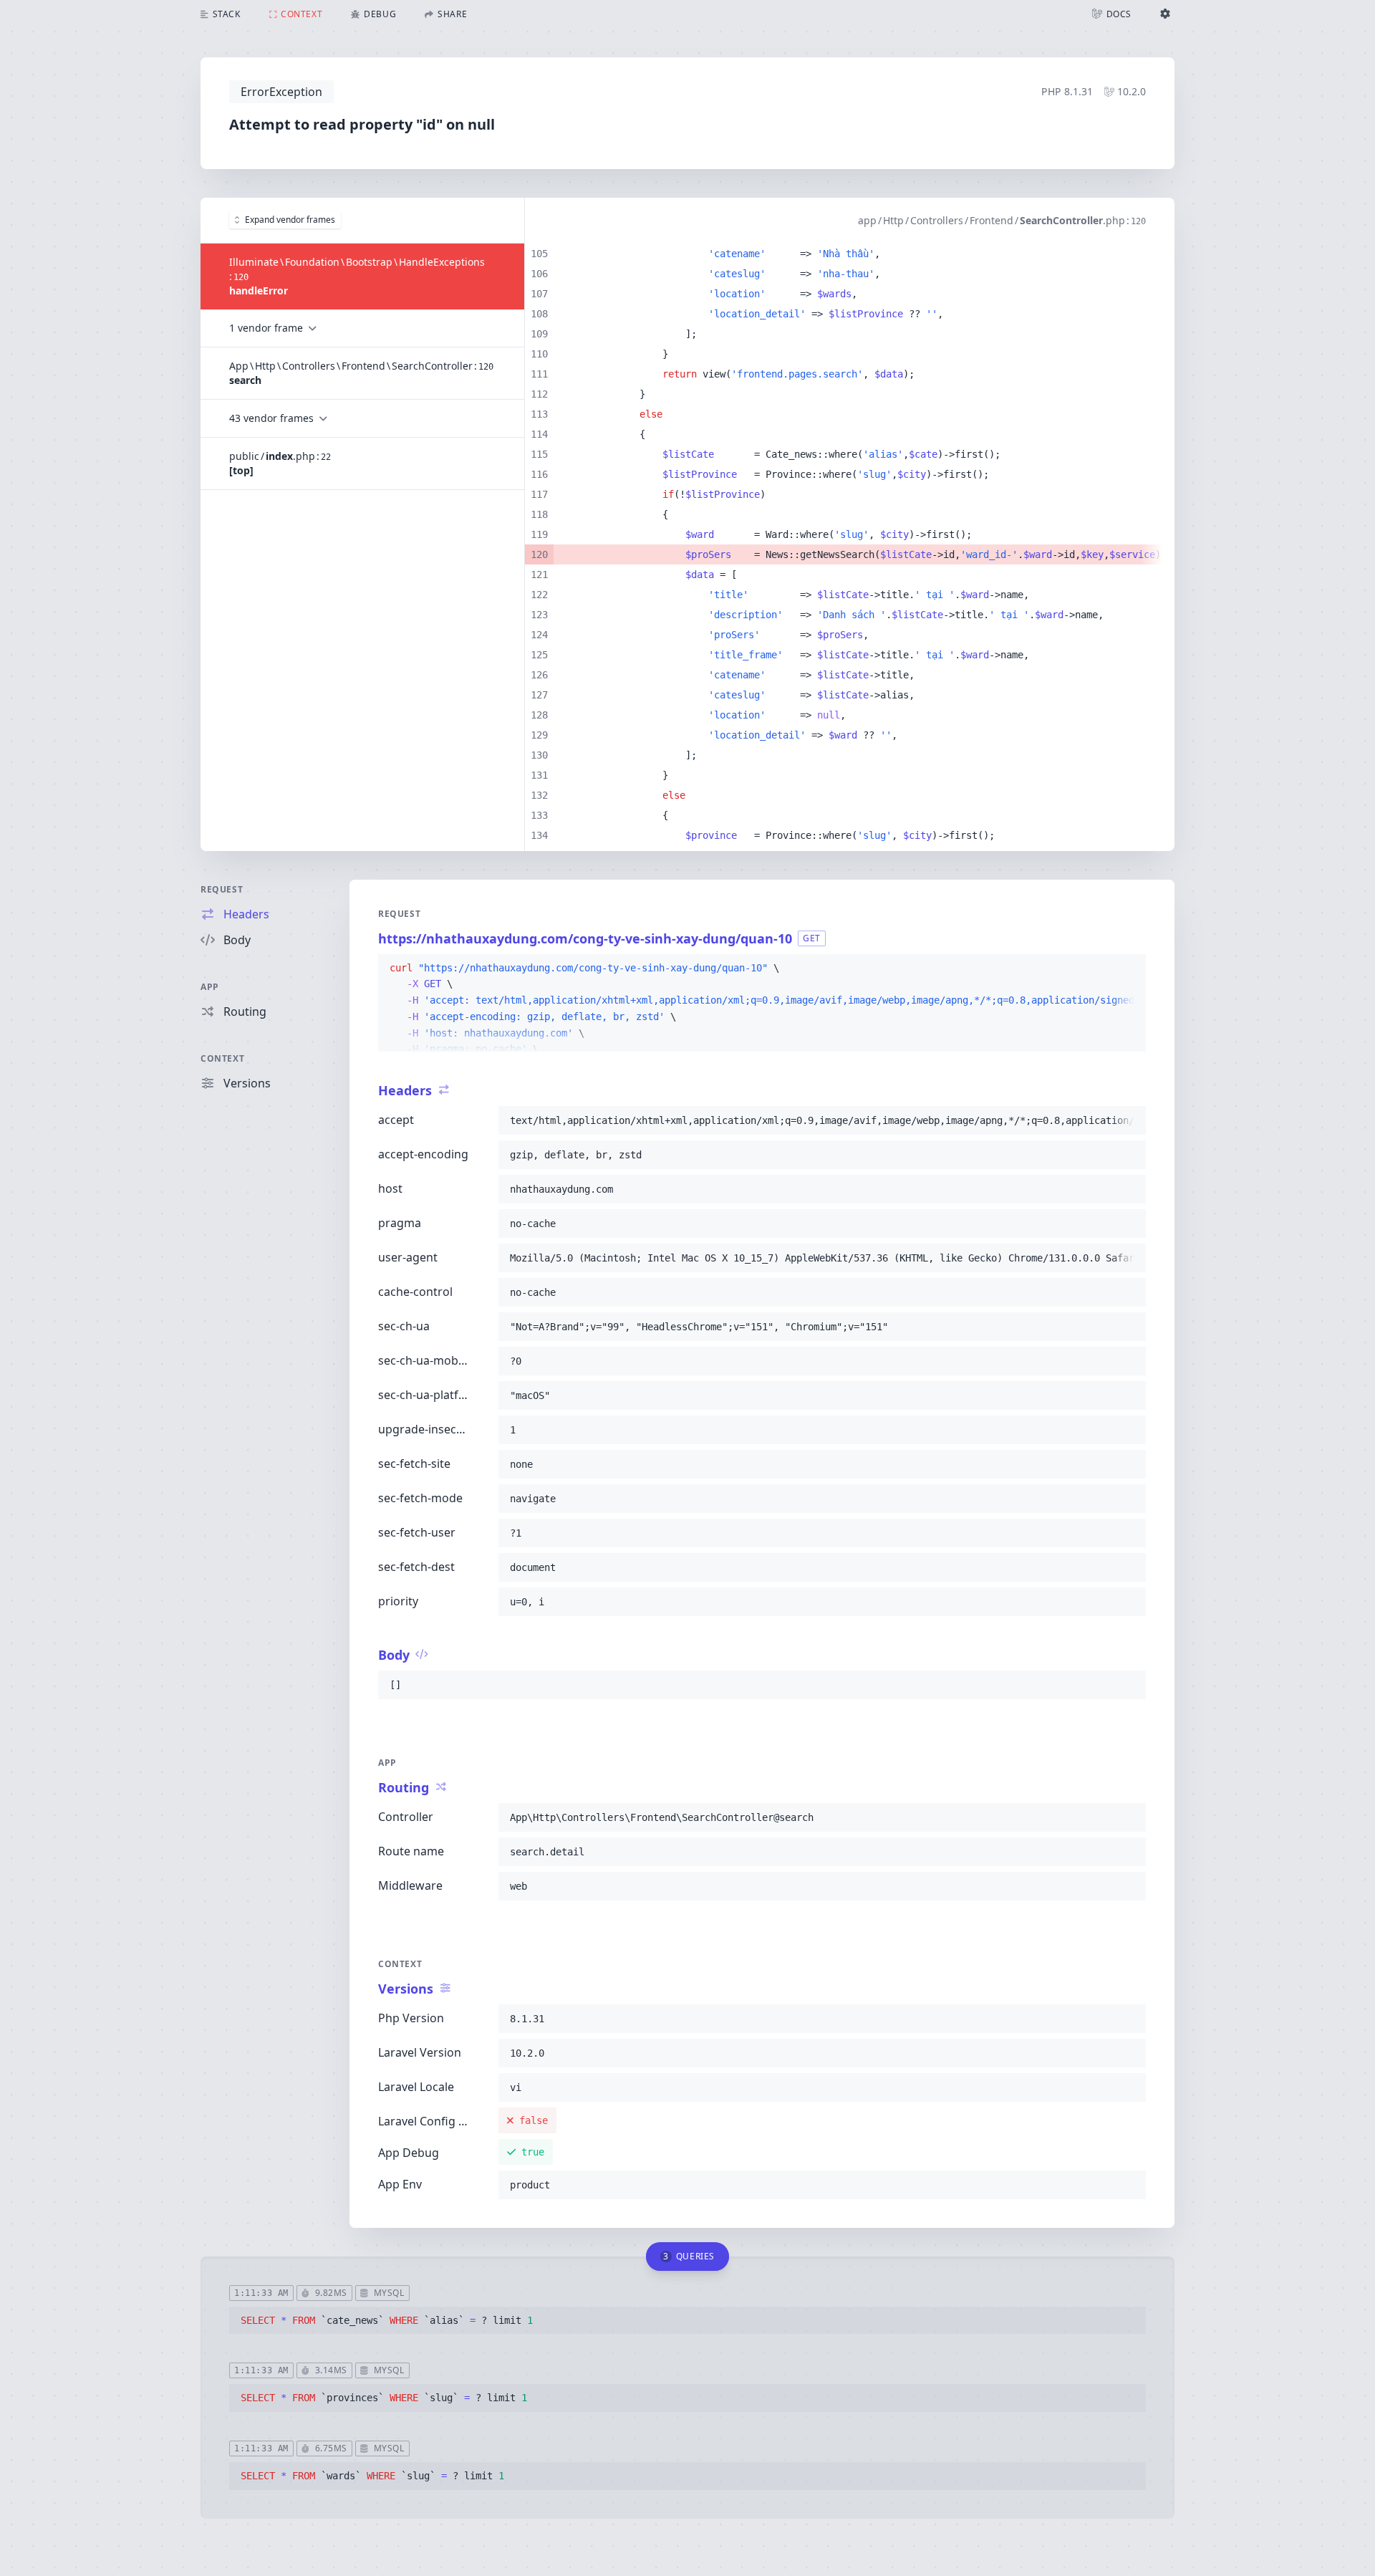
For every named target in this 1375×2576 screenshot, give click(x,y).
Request (222, 889)
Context (222, 1058)
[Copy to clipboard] (1129, 969)
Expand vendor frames (290, 220)
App (210, 987)
